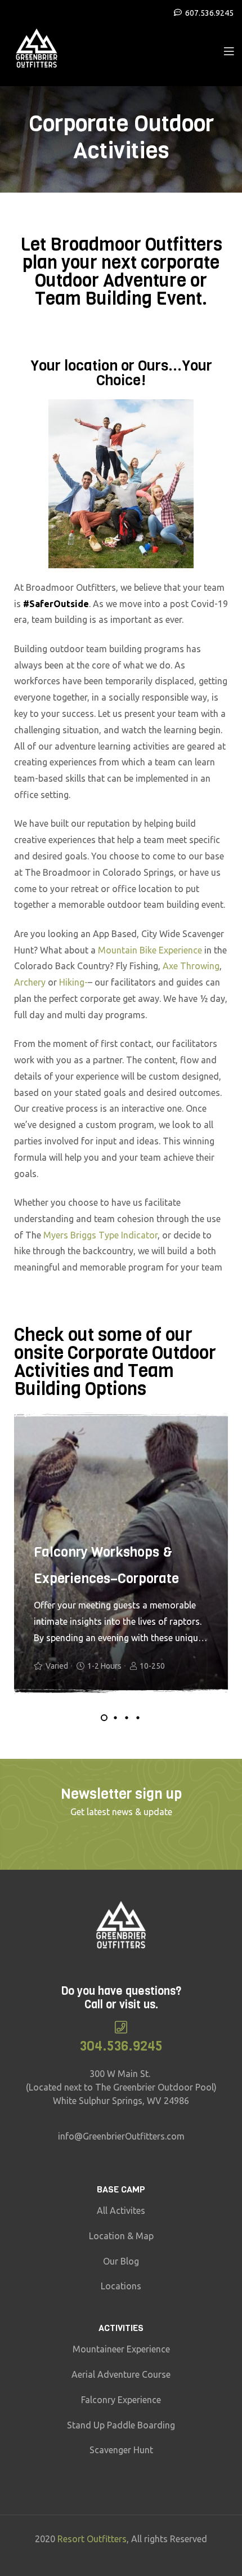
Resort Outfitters (92, 2539)
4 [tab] (138, 1718)
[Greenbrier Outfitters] (37, 50)
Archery (30, 982)
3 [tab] (127, 1718)
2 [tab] (115, 1718)
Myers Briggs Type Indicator (100, 1235)
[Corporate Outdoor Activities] (229, 50)
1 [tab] (104, 1718)
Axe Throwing (191, 966)
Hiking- (73, 982)
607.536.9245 (209, 13)
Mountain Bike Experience (151, 950)
